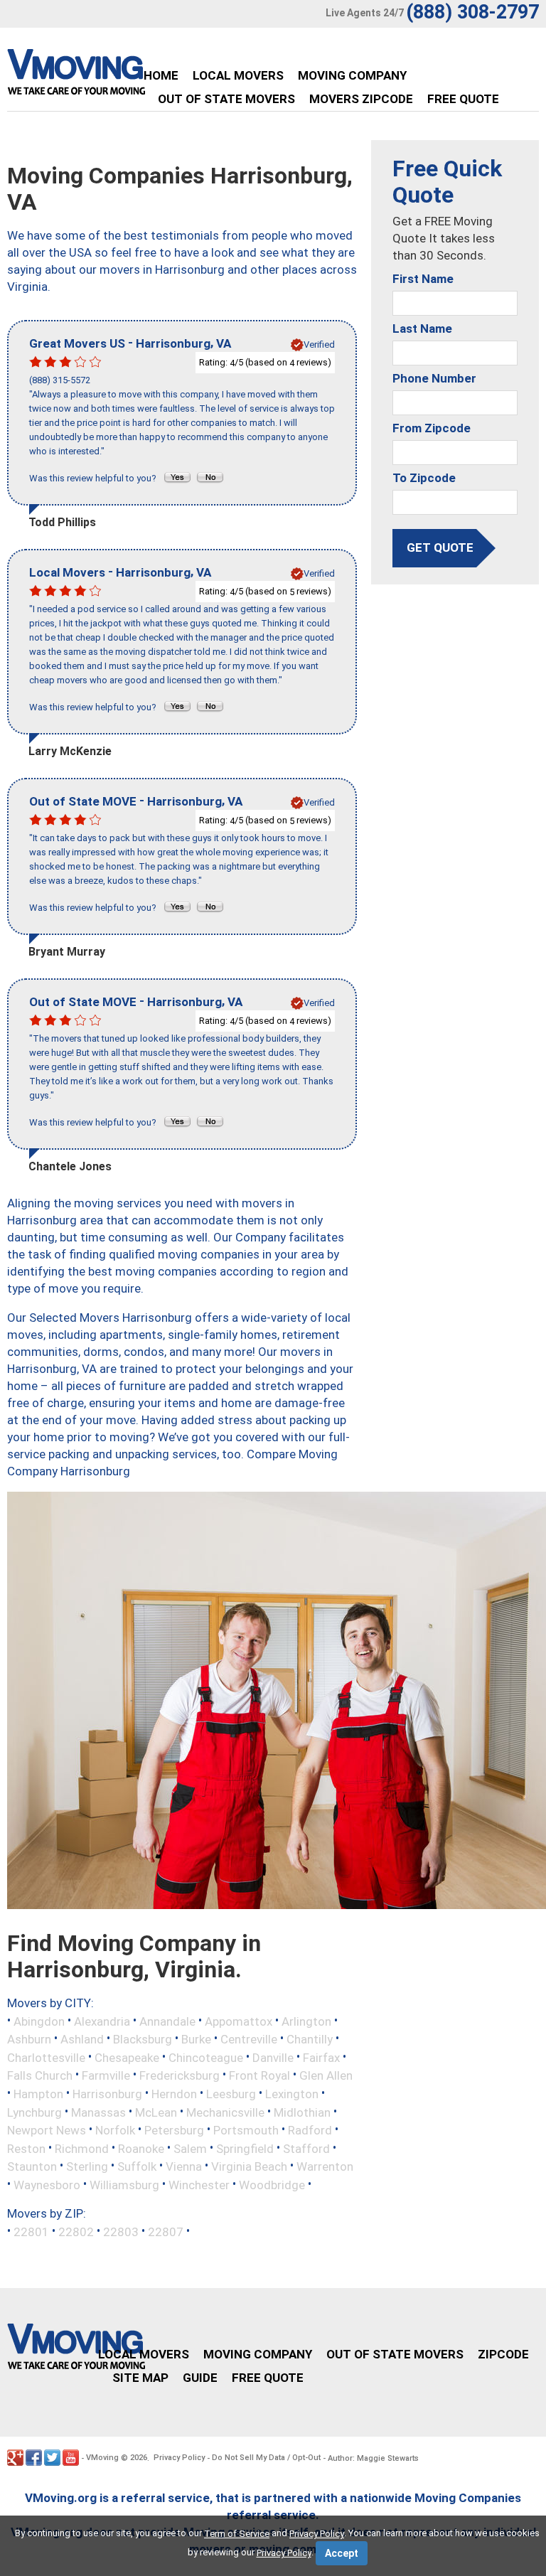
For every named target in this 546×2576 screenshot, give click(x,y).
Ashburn (29, 2039)
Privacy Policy (179, 2458)
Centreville (249, 2039)
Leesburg (231, 2094)
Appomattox (239, 2021)
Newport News (47, 2130)
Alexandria (102, 2021)
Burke (196, 2039)
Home (161, 75)
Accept (342, 2553)
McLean (156, 2112)
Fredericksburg (180, 2075)
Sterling (87, 2166)
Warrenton (325, 2166)
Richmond (82, 2148)
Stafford (306, 2148)
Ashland (82, 2039)
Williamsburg (124, 2184)
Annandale (167, 2021)
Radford (310, 2130)
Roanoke (141, 2148)
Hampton (38, 2094)
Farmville (106, 2075)
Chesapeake (127, 2057)
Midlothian (302, 2112)
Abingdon (39, 2021)
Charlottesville (46, 2057)
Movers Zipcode (361, 99)
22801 (31, 2232)
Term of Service (237, 2534)
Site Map (140, 2378)
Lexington (292, 2094)
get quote (440, 547)
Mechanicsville (225, 2112)
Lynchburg (34, 2112)
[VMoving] (106, 75)
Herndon (174, 2094)
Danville (273, 2057)
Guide (200, 2378)
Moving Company (352, 75)
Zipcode (503, 2354)
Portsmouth (246, 2130)
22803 (121, 2232)
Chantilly (310, 2039)
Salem (190, 2148)
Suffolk (137, 2166)
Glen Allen (326, 2075)
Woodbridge (272, 2184)
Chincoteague (206, 2057)
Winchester (199, 2184)
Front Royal (259, 2075)
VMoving (102, 2458)
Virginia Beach (249, 2166)
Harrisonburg (107, 2094)
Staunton (32, 2166)
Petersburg (174, 2130)
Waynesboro (47, 2184)
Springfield (245, 2148)
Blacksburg (143, 2039)
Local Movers (238, 75)
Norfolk (115, 2130)
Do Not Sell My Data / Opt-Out (266, 2458)
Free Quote (463, 99)
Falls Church (40, 2075)
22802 (76, 2232)
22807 (166, 2232)
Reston (26, 2148)
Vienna (184, 2166)
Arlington (306, 2021)
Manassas (98, 2112)
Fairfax (321, 2057)
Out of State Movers (226, 99)
